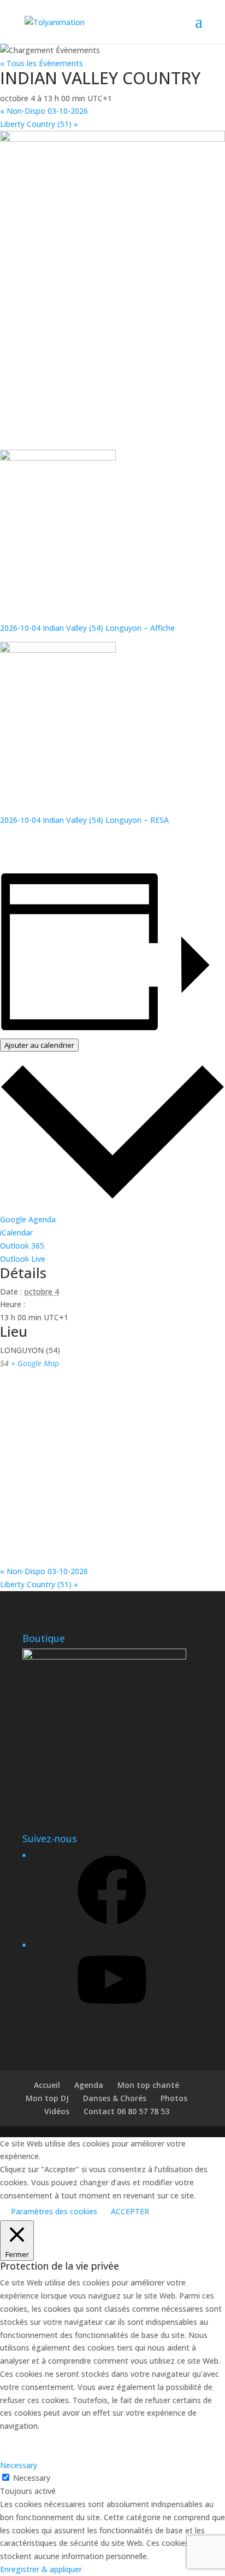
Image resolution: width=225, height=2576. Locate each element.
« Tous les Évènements (42, 63)
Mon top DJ (47, 2098)
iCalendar (16, 1232)
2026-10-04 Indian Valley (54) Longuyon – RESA (84, 820)
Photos (174, 2098)
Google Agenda (28, 1219)
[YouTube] (112, 2018)
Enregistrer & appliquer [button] (41, 2569)
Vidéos (57, 2111)
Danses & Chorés (115, 2098)
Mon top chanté (148, 2085)
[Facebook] (112, 1928)
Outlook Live (23, 1259)
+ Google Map (35, 1363)
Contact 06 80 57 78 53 (126, 2111)
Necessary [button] (19, 2465)
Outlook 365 (22, 1246)
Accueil (47, 2085)
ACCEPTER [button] (130, 2211)
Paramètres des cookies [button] (54, 2211)
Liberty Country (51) (39, 124)
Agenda (89, 2085)
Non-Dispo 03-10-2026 (44, 111)
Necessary (32, 2478)
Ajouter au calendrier (39, 1045)
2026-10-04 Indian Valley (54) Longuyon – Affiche (87, 628)
